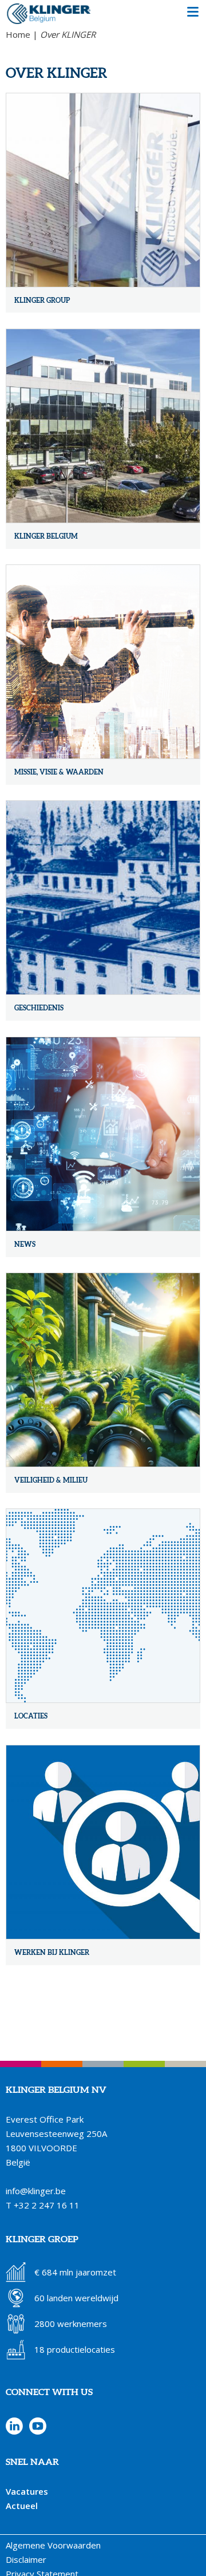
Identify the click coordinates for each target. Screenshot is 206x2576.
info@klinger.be (36, 2191)
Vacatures (27, 2491)
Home (18, 34)
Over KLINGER (68, 34)
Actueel (22, 2506)
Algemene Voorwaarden (53, 2545)
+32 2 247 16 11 (47, 2205)
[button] (193, 13)
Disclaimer (26, 2559)
